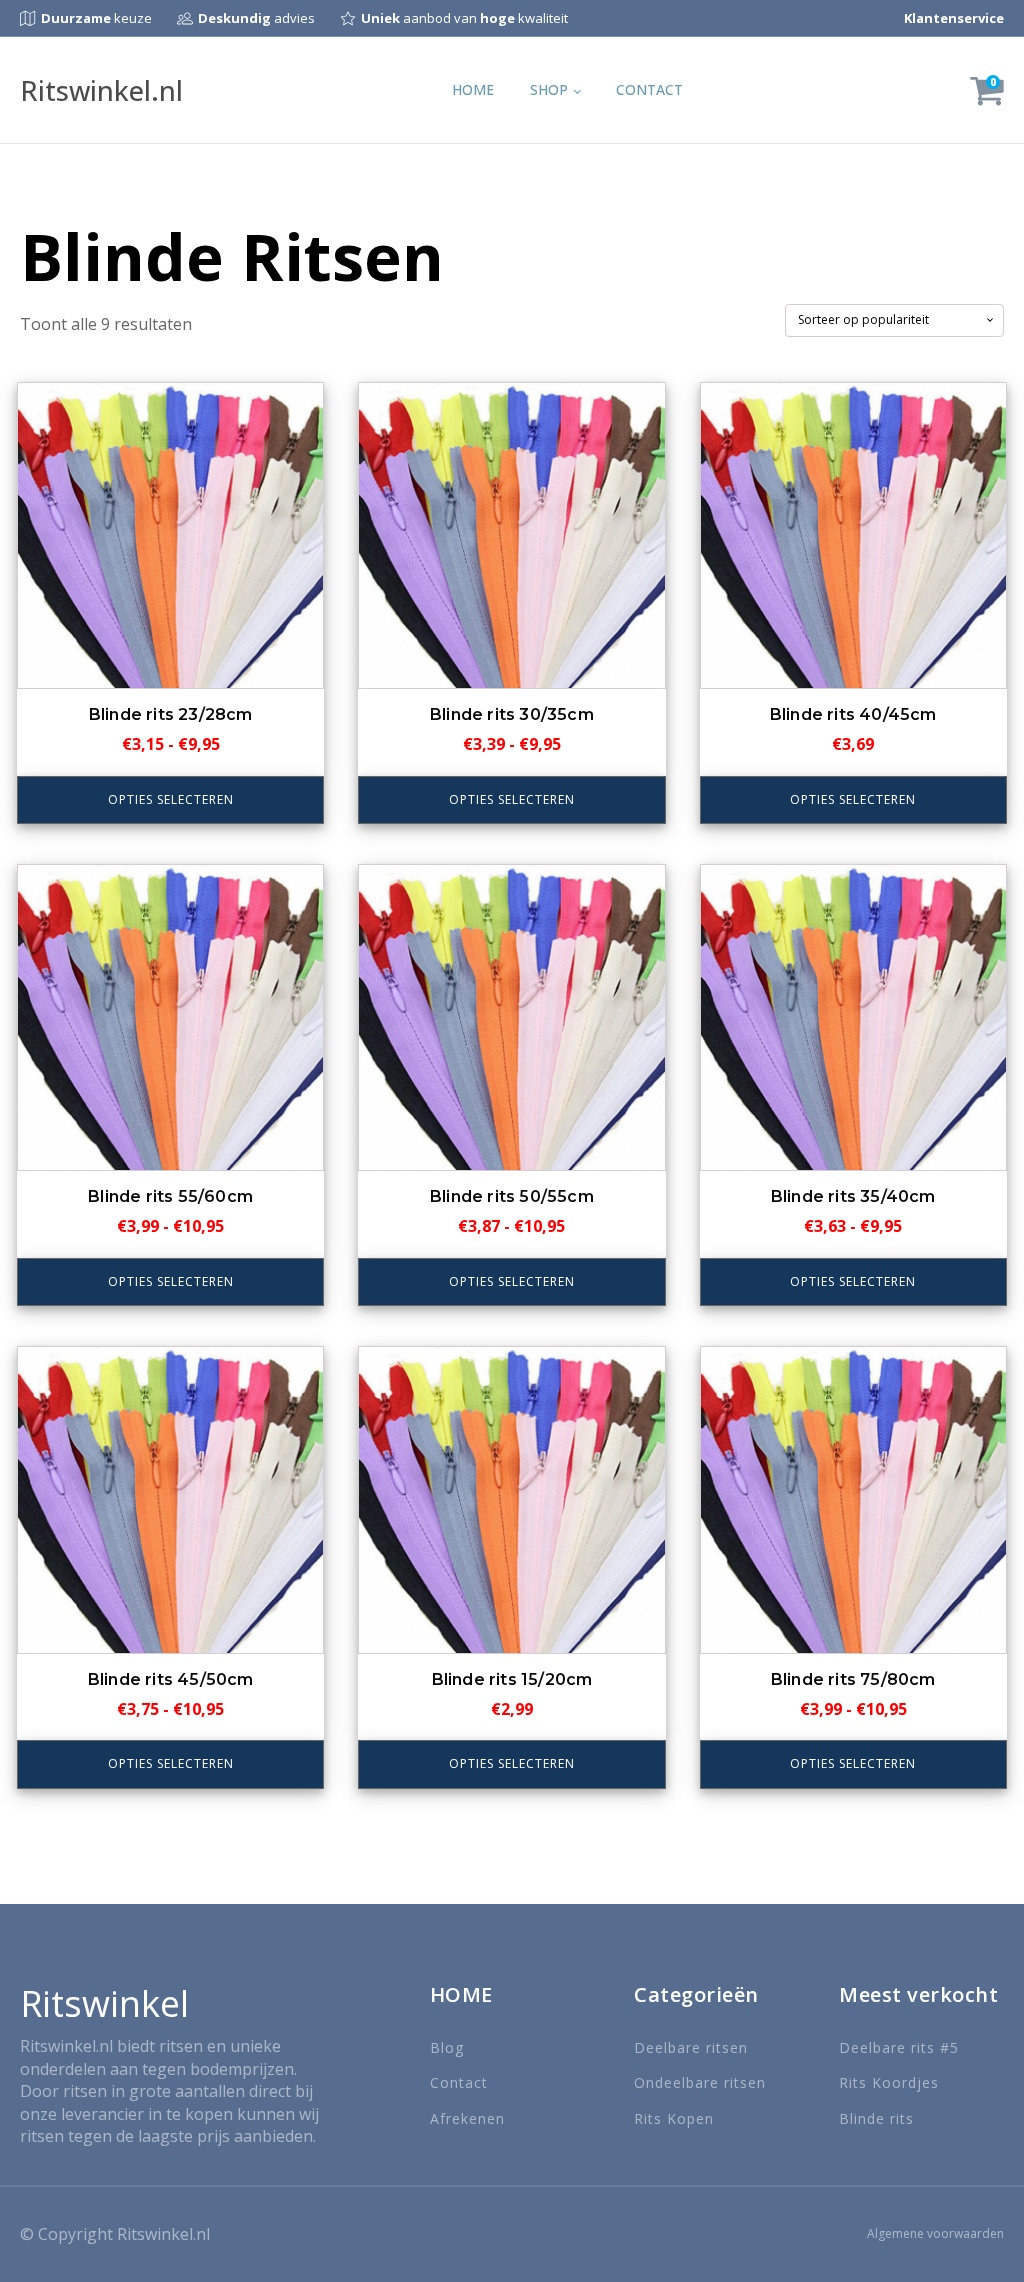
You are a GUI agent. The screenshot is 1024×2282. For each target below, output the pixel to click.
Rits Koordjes (889, 2082)
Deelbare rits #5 (899, 2047)
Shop (549, 89)
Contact (649, 89)
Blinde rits (876, 2118)
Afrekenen (467, 2118)
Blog (447, 2047)
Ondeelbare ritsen (700, 2082)
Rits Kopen (674, 2118)
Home (473, 89)
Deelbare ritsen (691, 2047)
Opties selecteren (171, 799)
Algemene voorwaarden (935, 2234)
